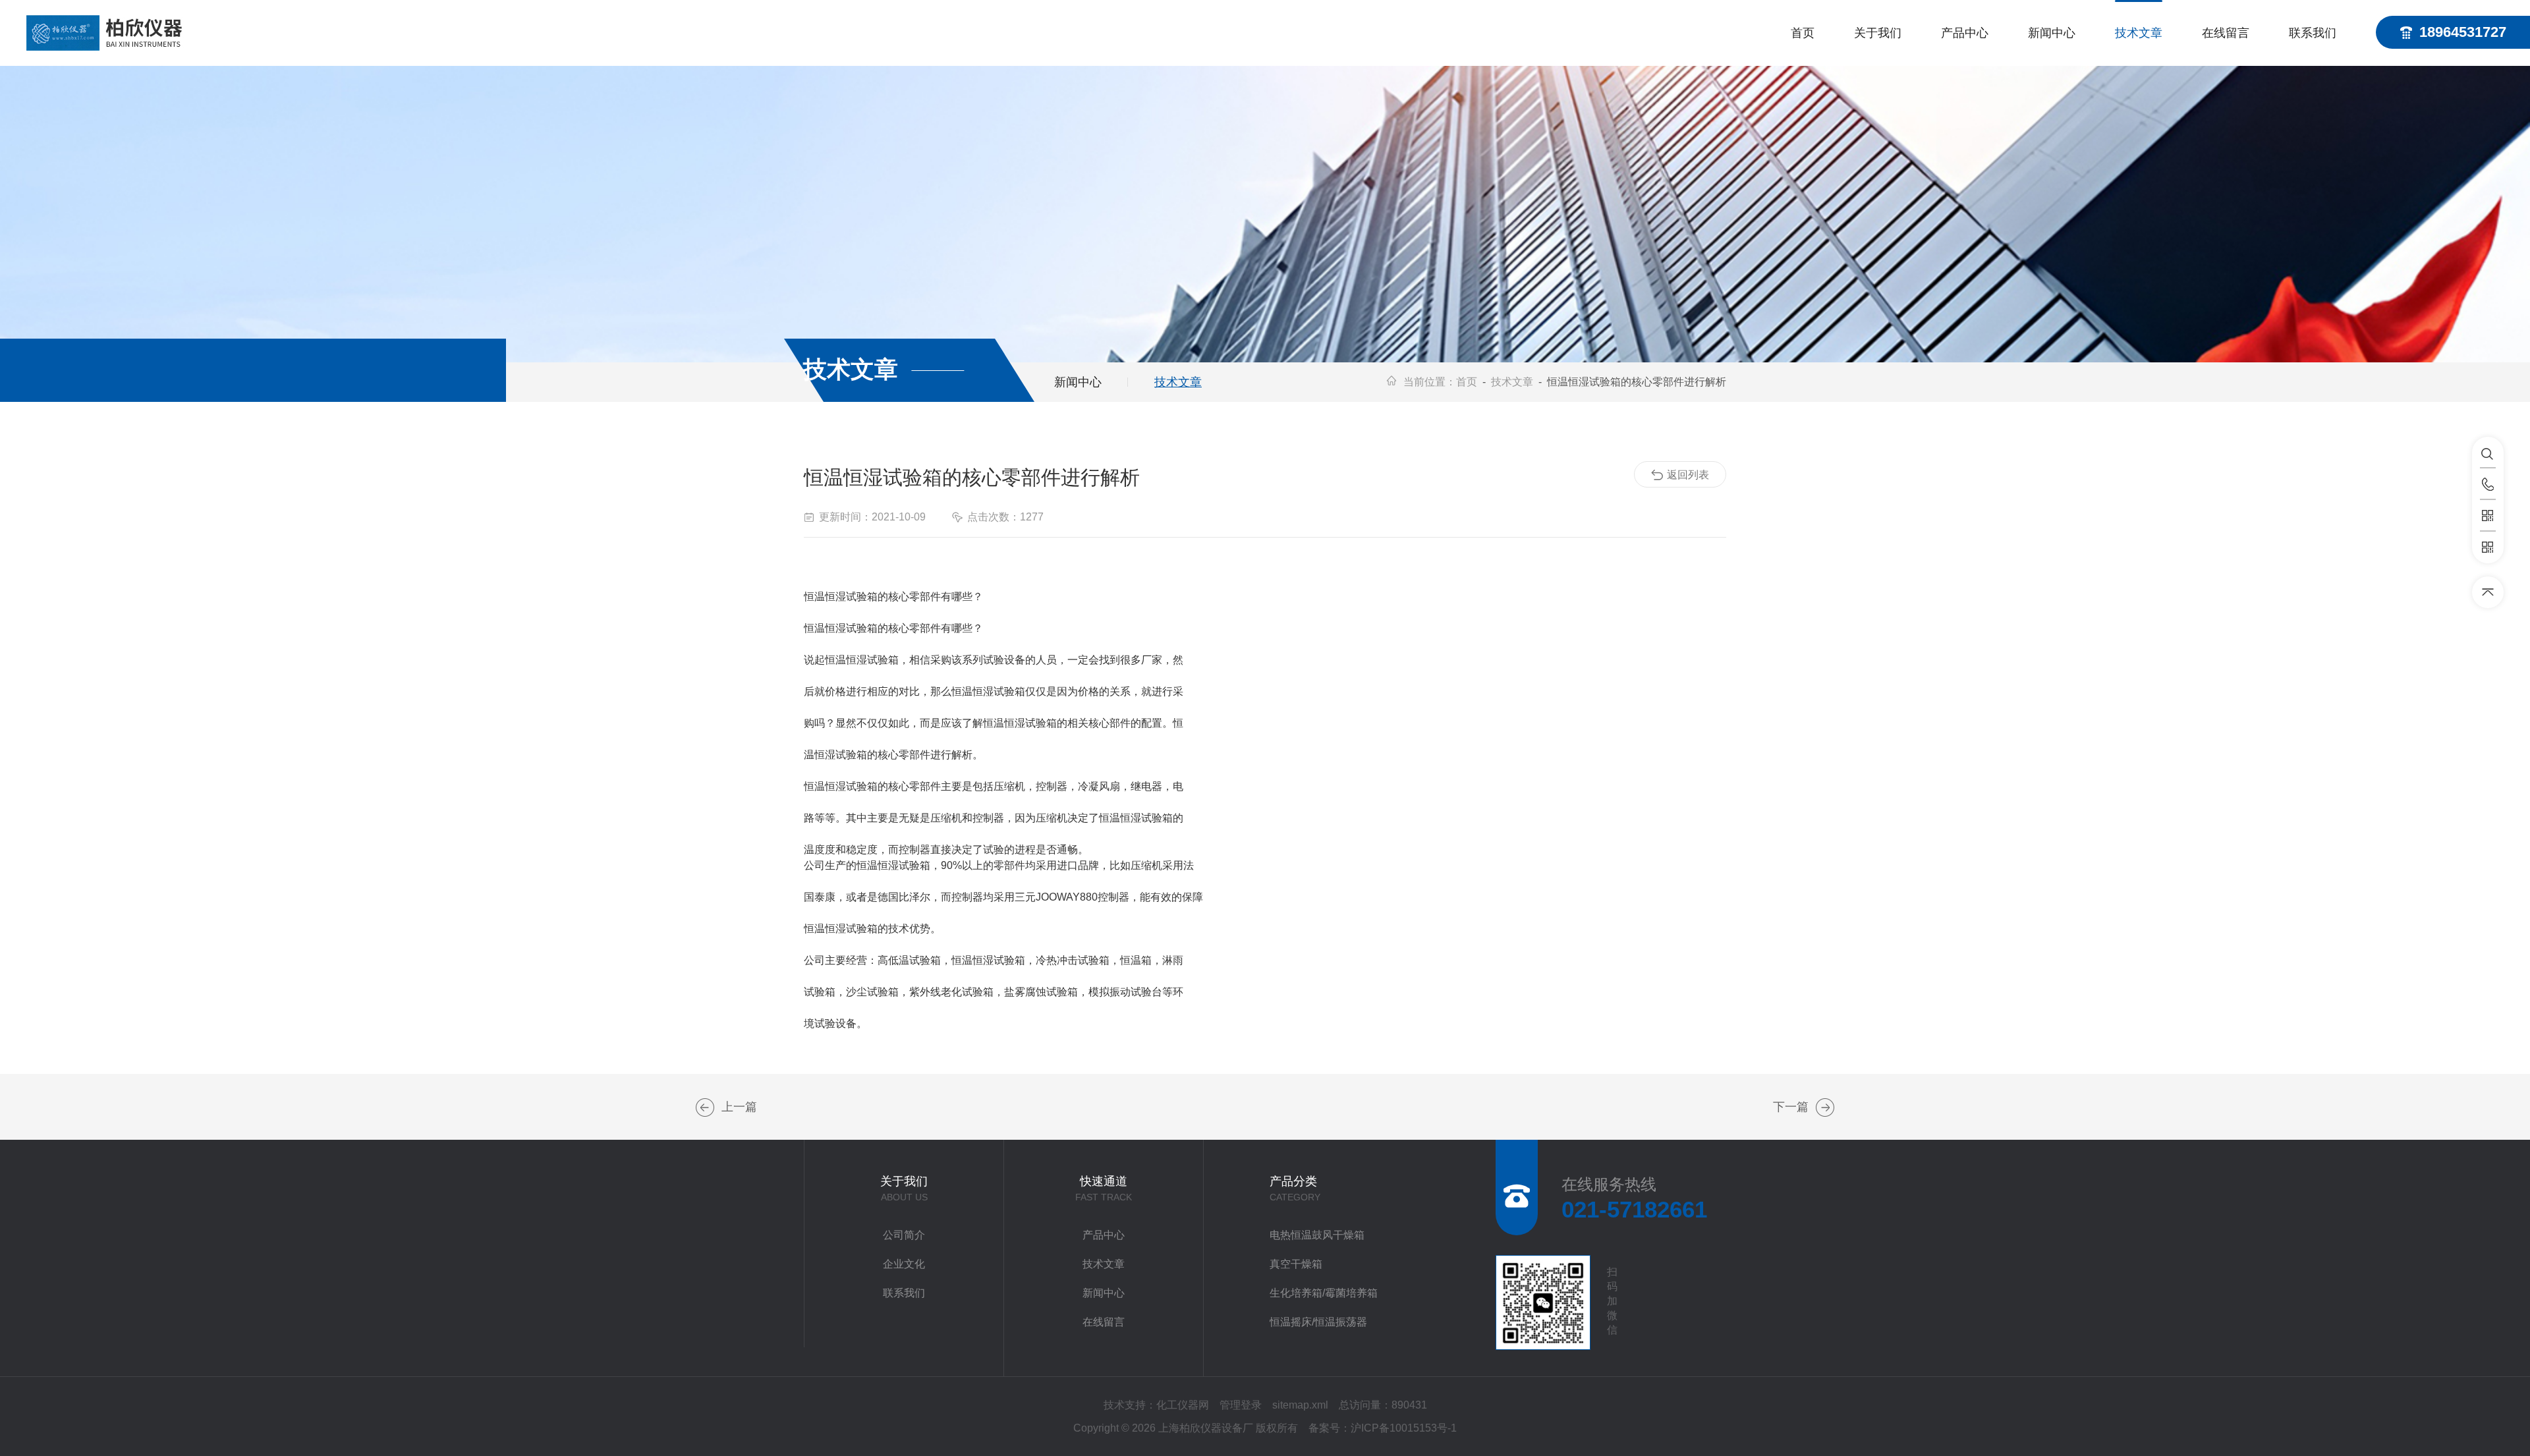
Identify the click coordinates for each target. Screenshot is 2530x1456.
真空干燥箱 (1296, 1264)
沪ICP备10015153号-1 (1404, 1428)
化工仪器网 (1183, 1405)
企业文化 (904, 1264)
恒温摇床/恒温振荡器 (1318, 1322)
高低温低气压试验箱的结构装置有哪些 (705, 1107)
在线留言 (2226, 33)
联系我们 (2313, 33)
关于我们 (1878, 33)
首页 (1803, 33)
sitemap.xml (1300, 1405)
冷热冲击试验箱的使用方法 (1825, 1107)
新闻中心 (2052, 33)
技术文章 (2139, 33)
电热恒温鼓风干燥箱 (1317, 1235)
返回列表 (1688, 475)
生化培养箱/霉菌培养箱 (1324, 1293)
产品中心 (1965, 33)
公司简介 (904, 1235)
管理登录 (1241, 1405)
